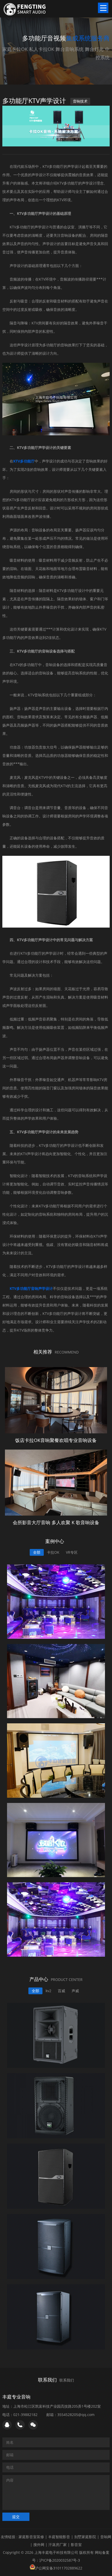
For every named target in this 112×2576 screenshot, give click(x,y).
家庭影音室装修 (31, 2537)
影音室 (76, 2545)
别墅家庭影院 (85, 2537)
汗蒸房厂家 (58, 2545)
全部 (37, 1552)
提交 (16, 2517)
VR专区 (72, 1552)
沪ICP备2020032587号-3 (60, 2560)
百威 (61, 1991)
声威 (75, 1991)
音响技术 (80, 101)
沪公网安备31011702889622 (59, 2568)
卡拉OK (53, 1552)
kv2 (48, 1991)
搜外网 (39, 2545)
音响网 (106, 2537)
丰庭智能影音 (59, 2537)
